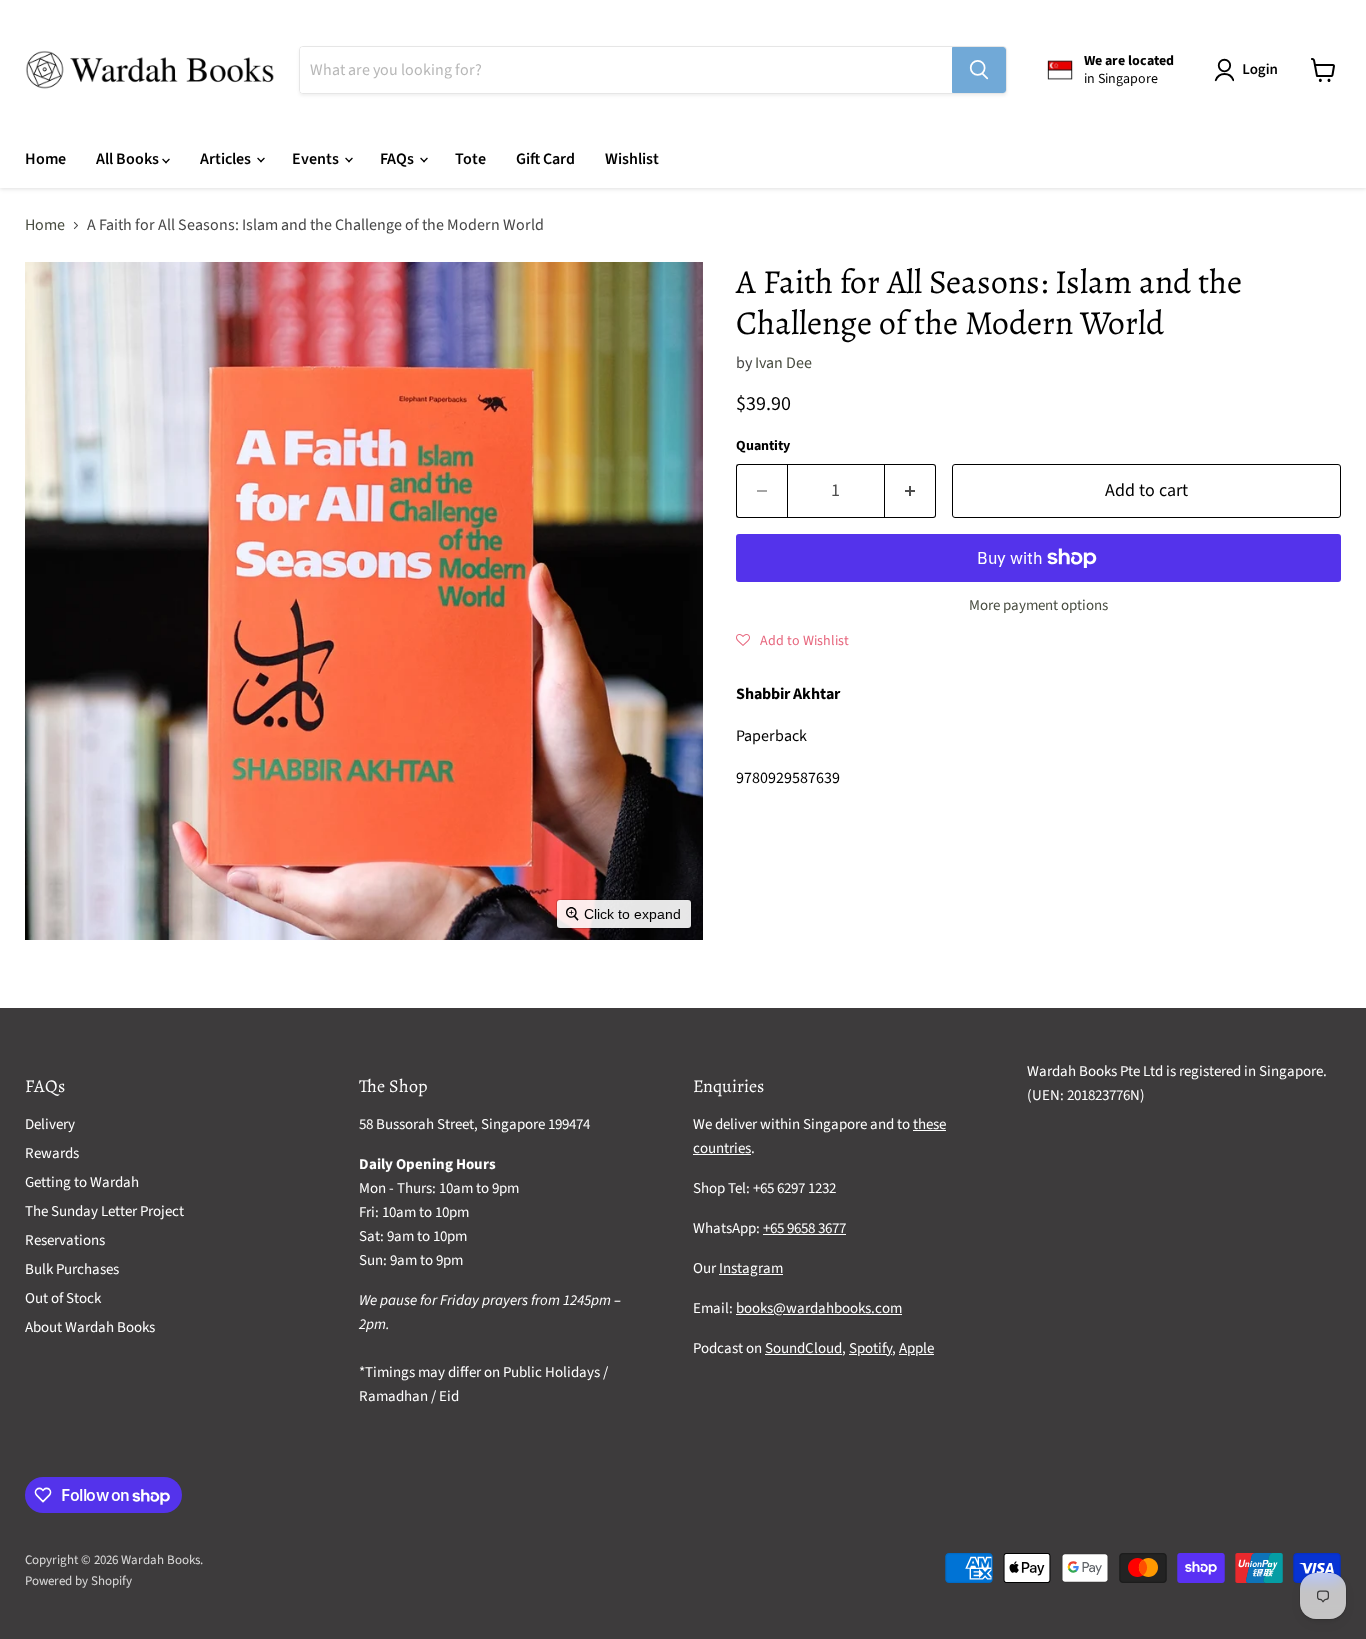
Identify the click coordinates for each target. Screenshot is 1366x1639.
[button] (1250, 70)
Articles (227, 159)
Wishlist (632, 159)
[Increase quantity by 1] (910, 491)
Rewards (52, 1153)
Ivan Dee (783, 363)
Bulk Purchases (72, 1269)
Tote (470, 159)
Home (45, 159)
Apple (916, 1348)
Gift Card (545, 159)
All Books (129, 159)
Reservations (65, 1240)
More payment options (1038, 605)
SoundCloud (803, 1348)
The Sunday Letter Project (104, 1211)
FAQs (398, 159)
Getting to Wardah (82, 1182)
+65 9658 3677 (804, 1228)
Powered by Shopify (78, 1581)
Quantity (763, 446)
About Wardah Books (90, 1327)
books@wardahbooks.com (819, 1308)
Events (317, 159)
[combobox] (626, 70)
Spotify (870, 1348)
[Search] (979, 70)
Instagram (751, 1268)
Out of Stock (63, 1298)
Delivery (50, 1124)
